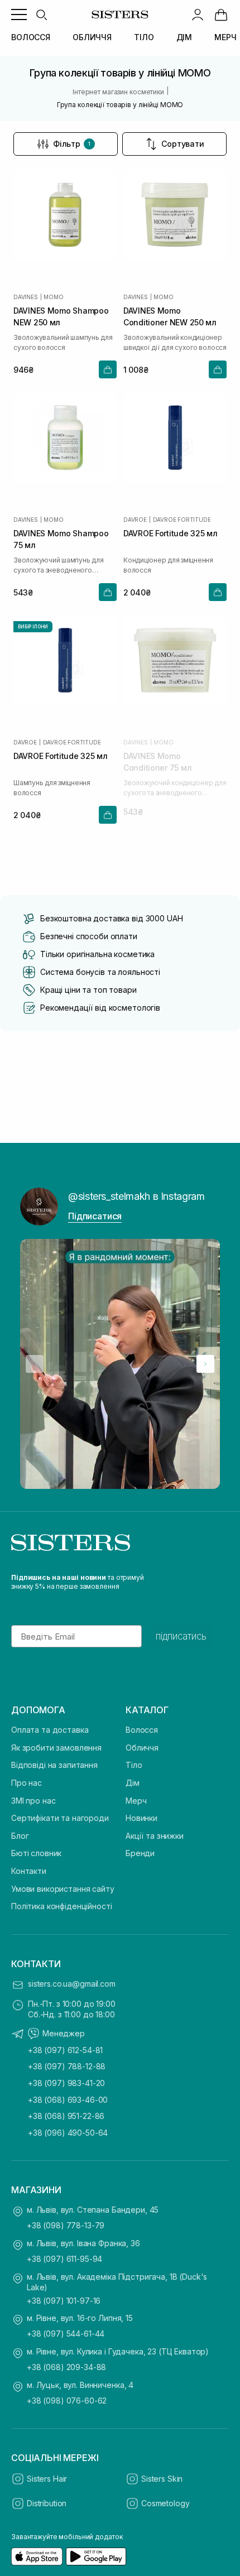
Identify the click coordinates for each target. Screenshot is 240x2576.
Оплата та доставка (50, 1730)
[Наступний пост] (205, 1364)
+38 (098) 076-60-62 (67, 2400)
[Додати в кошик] (108, 369)
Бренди (140, 1853)
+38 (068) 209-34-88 (66, 2367)
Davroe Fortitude (182, 520)
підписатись (181, 1636)
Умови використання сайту (63, 1889)
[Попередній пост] (35, 1364)
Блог (20, 1836)
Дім (133, 1783)
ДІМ (184, 37)
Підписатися (95, 1216)
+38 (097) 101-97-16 (64, 2301)
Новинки (141, 1818)
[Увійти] (198, 15)
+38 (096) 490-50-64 (68, 2133)
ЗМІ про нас (33, 1801)
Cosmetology (165, 2503)
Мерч (136, 1801)
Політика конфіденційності (62, 1906)
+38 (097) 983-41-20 (66, 2083)
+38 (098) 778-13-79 (66, 2225)
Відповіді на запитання (54, 1765)
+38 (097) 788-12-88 (67, 2066)
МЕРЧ (225, 37)
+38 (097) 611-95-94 (64, 2259)
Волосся (142, 1730)
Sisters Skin (162, 2479)
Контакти (29, 1871)
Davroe (135, 520)
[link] (221, 15)
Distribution (47, 2503)
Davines (26, 297)
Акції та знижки (155, 1836)
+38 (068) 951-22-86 (66, 2116)
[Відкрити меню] (19, 15)
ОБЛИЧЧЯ (92, 37)
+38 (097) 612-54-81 (65, 2050)
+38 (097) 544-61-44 (66, 2334)
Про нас (27, 1783)
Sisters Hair (47, 2479)
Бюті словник (36, 1853)
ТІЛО (144, 37)
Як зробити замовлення (56, 1748)
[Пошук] (41, 15)
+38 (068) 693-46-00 (68, 2100)
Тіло (134, 1765)
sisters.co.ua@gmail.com (72, 1984)
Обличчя (142, 1748)
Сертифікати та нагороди (60, 1818)
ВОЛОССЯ (31, 37)
